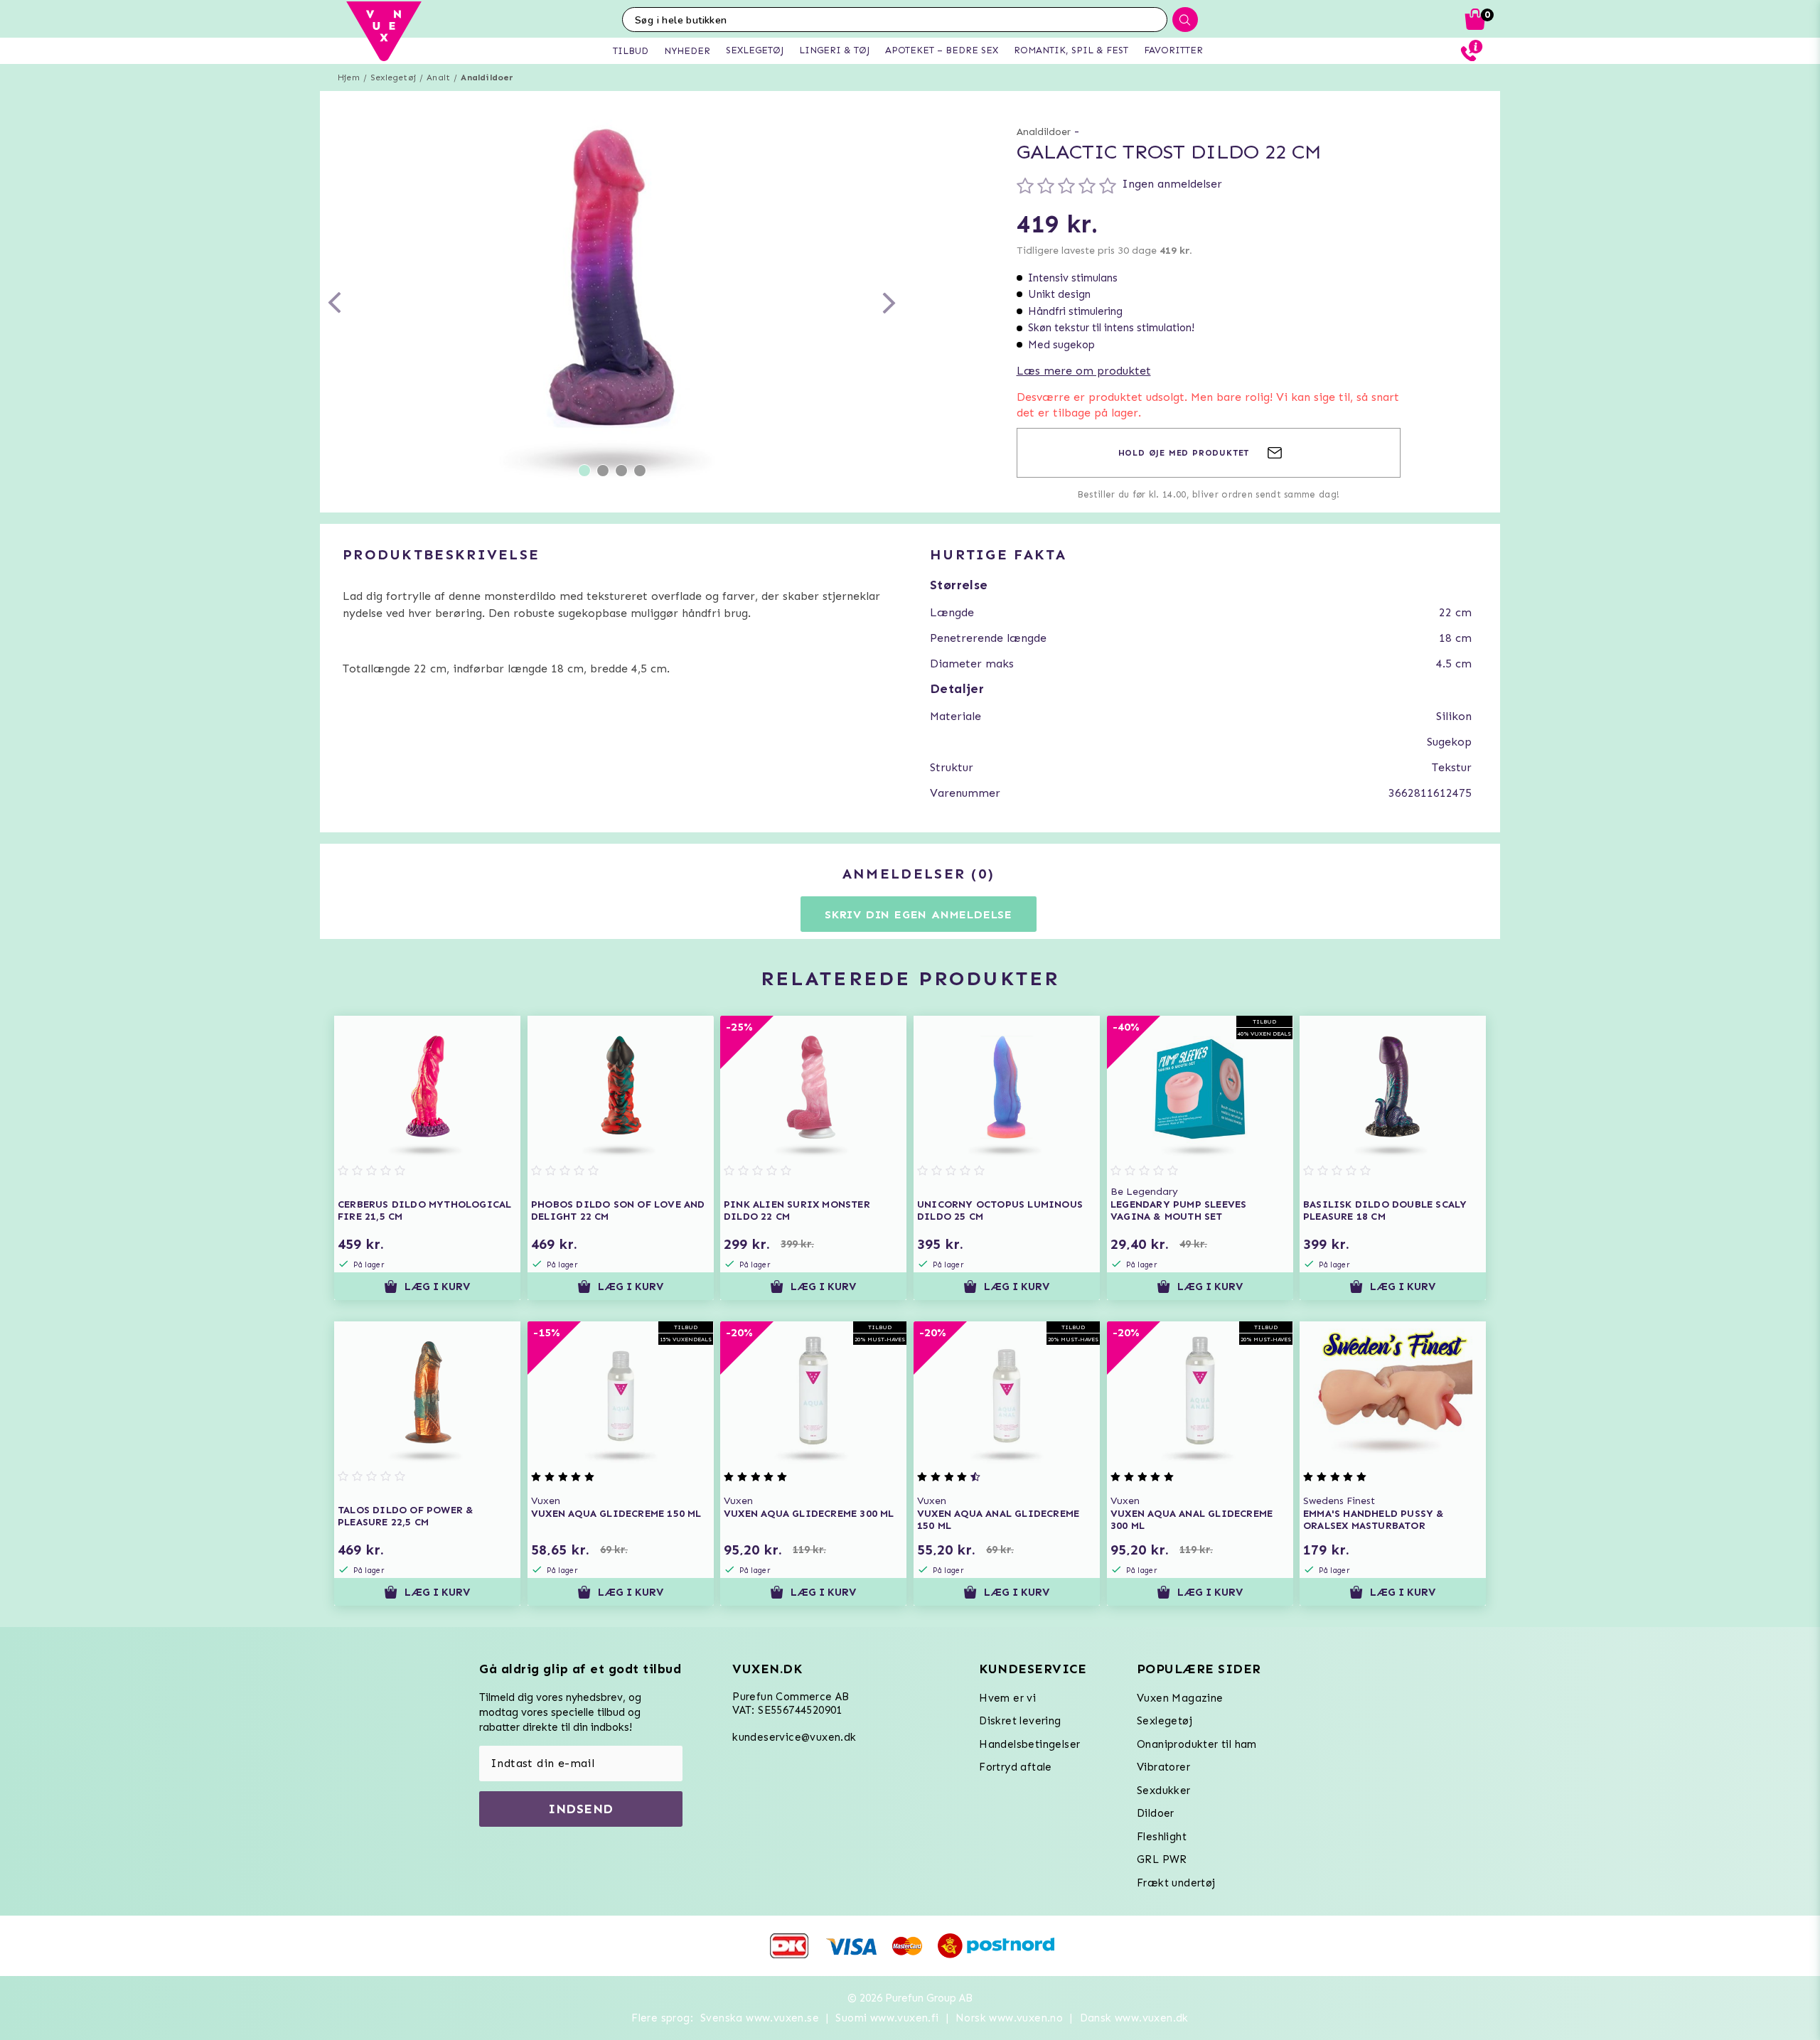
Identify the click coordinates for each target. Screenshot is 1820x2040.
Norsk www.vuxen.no (1009, 2018)
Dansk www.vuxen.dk (1134, 2018)
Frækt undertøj (1176, 1883)
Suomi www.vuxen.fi (887, 2018)
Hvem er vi (1007, 1698)
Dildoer (1156, 1813)
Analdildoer (487, 77)
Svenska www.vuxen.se (760, 2018)
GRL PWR (1162, 1859)
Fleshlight (1162, 1837)
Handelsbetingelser (1029, 1744)
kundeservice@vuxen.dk (794, 1737)
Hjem (349, 77)
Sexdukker (1164, 1791)
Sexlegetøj (393, 77)
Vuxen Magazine (1180, 1698)
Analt (438, 77)
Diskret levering (1020, 1721)
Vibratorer (1163, 1767)
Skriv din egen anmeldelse (919, 914)
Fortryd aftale (1016, 1767)
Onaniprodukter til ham (1197, 1744)
